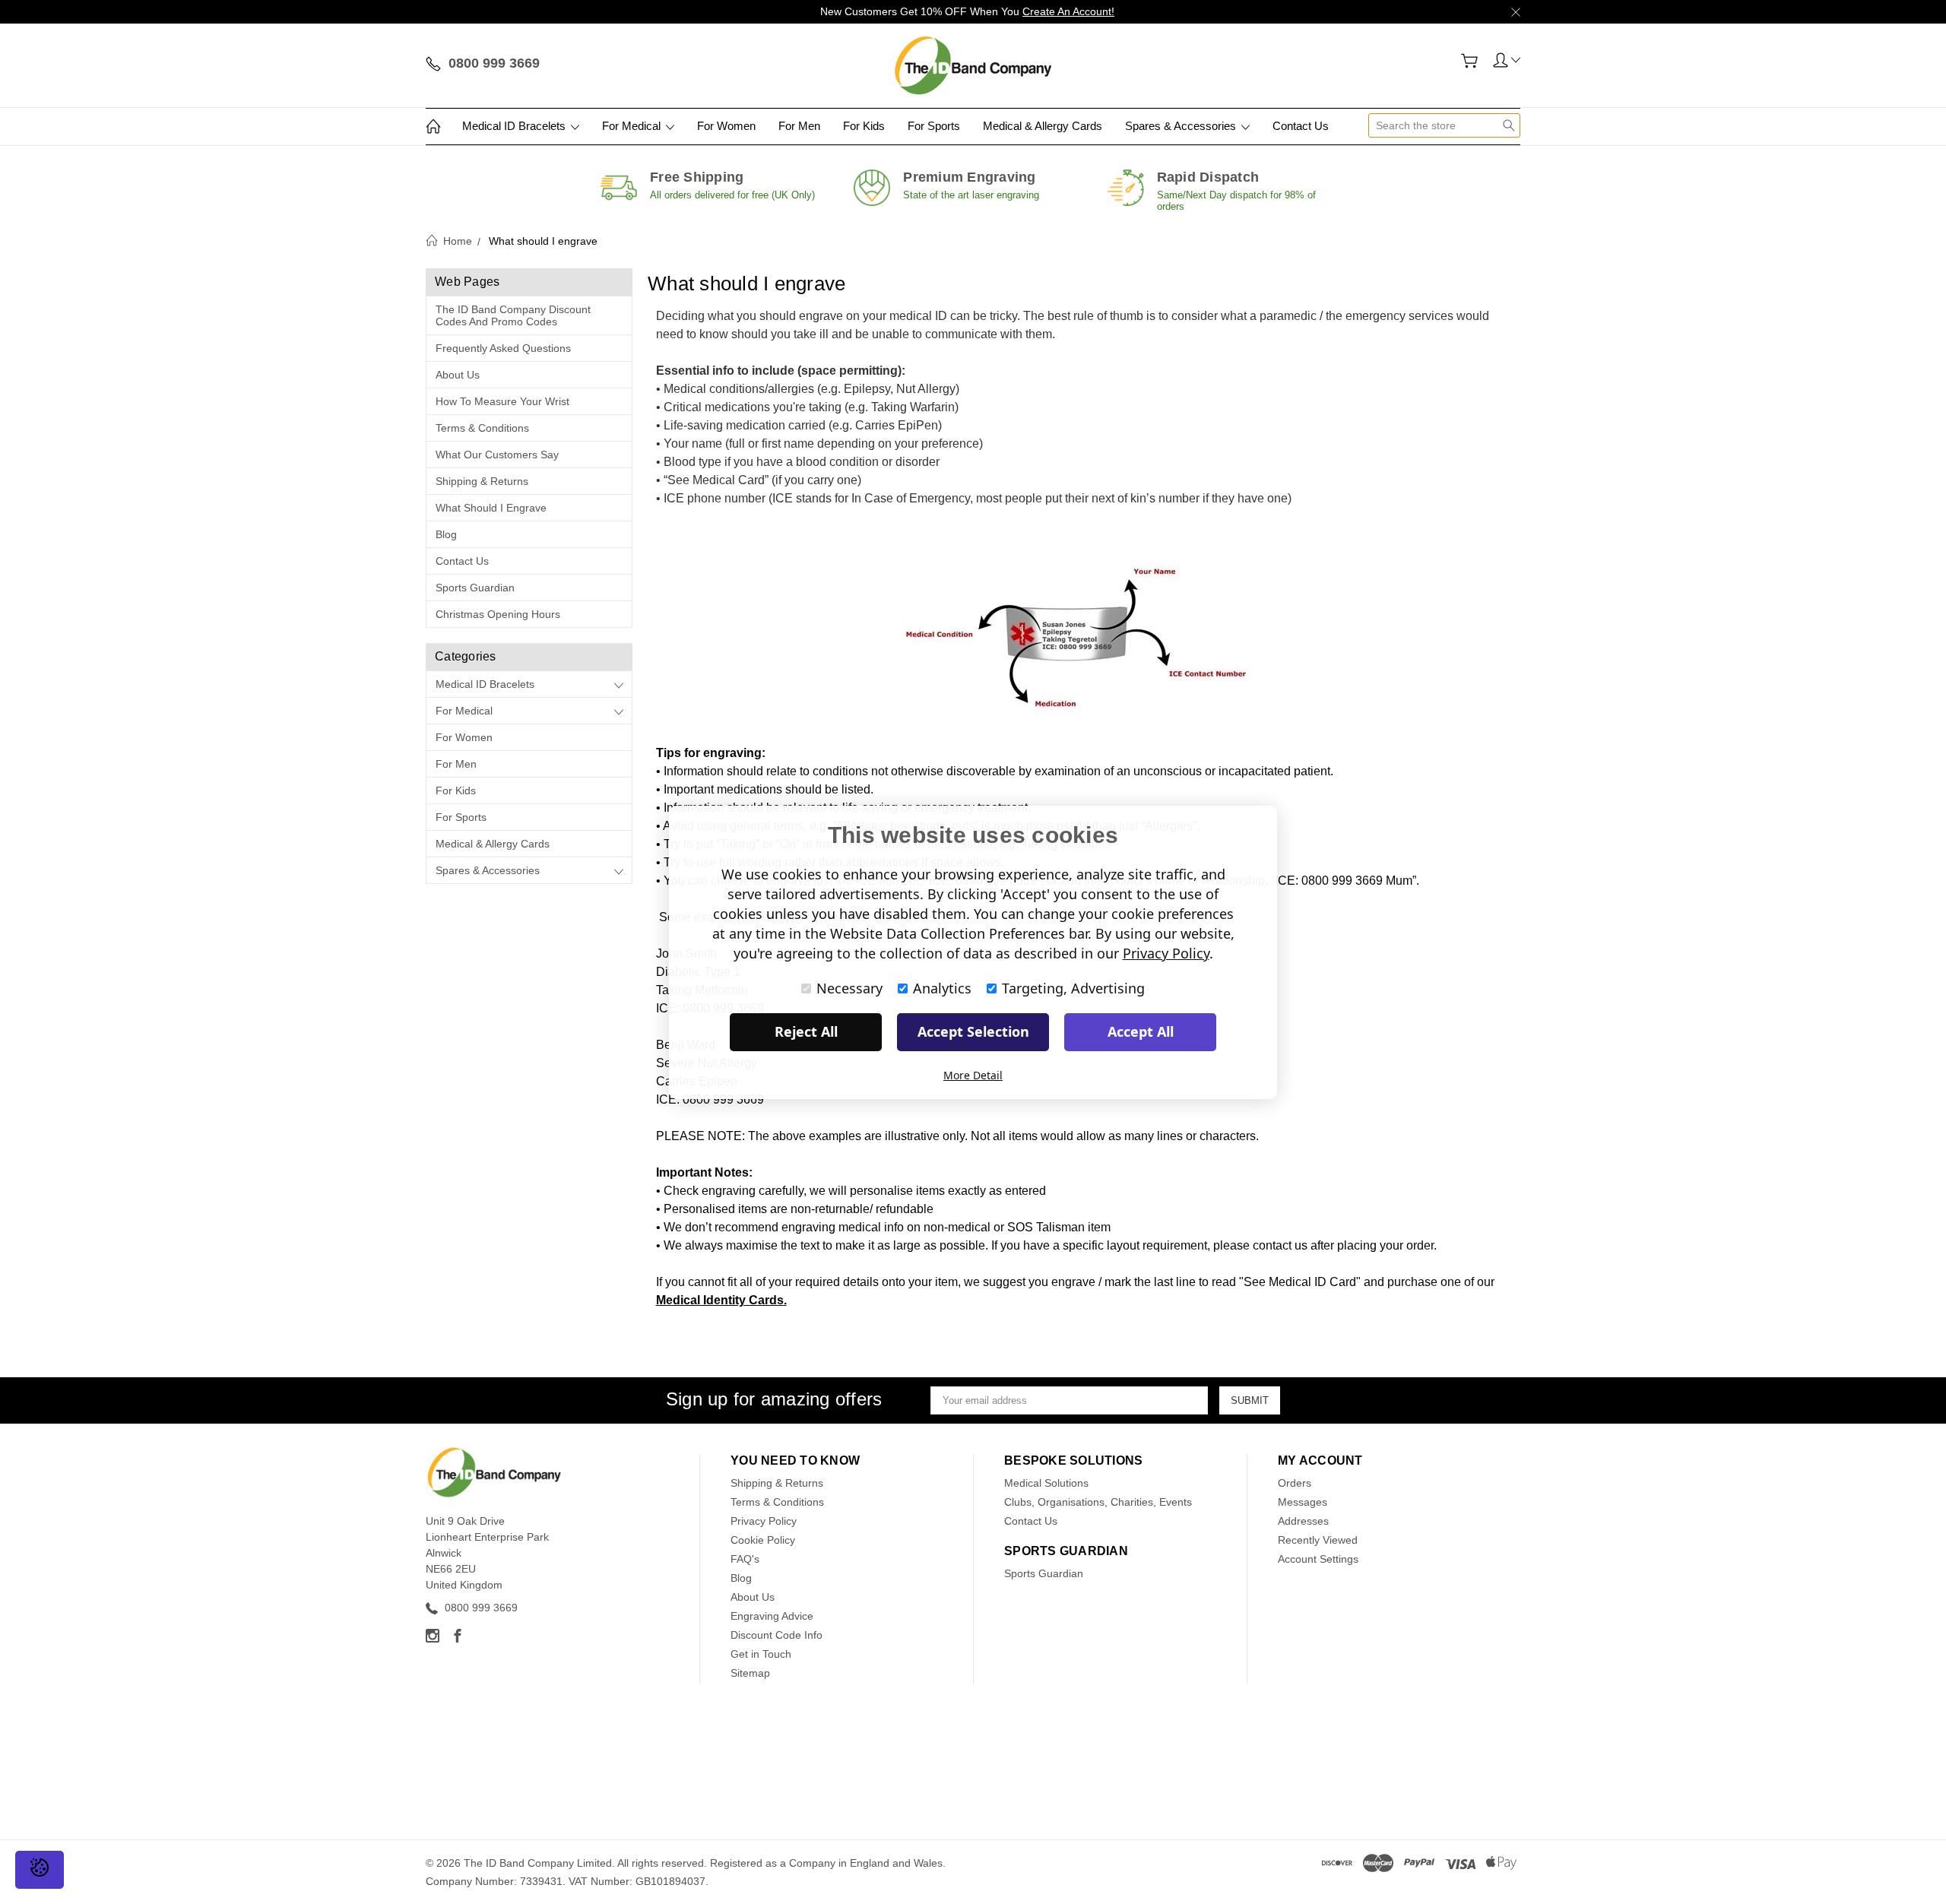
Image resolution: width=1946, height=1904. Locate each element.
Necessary (849, 988)
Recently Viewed (1318, 1540)
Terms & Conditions (482, 428)
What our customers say (497, 455)
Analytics (942, 988)
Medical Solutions (1046, 1483)
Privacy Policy (764, 1521)
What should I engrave (491, 508)
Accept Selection (973, 1031)
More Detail (973, 1075)
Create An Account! (1068, 11)
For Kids (864, 126)
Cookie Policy (763, 1540)
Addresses (1303, 1521)
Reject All (806, 1031)
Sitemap (750, 1673)
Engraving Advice (772, 1616)
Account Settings (1318, 1559)
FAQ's (745, 1559)
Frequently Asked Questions (503, 348)
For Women (726, 126)
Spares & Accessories (1182, 126)
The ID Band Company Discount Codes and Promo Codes (513, 315)
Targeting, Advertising (1073, 988)
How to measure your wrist (502, 401)
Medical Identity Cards (720, 1300)
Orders (1295, 1483)
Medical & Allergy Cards (1043, 126)
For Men (799, 126)
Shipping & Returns (482, 481)
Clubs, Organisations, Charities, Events (1098, 1502)
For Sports (934, 126)
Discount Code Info (776, 1635)
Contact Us (1301, 126)
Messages (1303, 1502)
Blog (446, 534)
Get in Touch (761, 1654)
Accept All (1141, 1031)
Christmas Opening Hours (498, 614)
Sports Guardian (475, 588)
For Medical (633, 126)
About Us (458, 375)
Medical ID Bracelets (515, 126)
